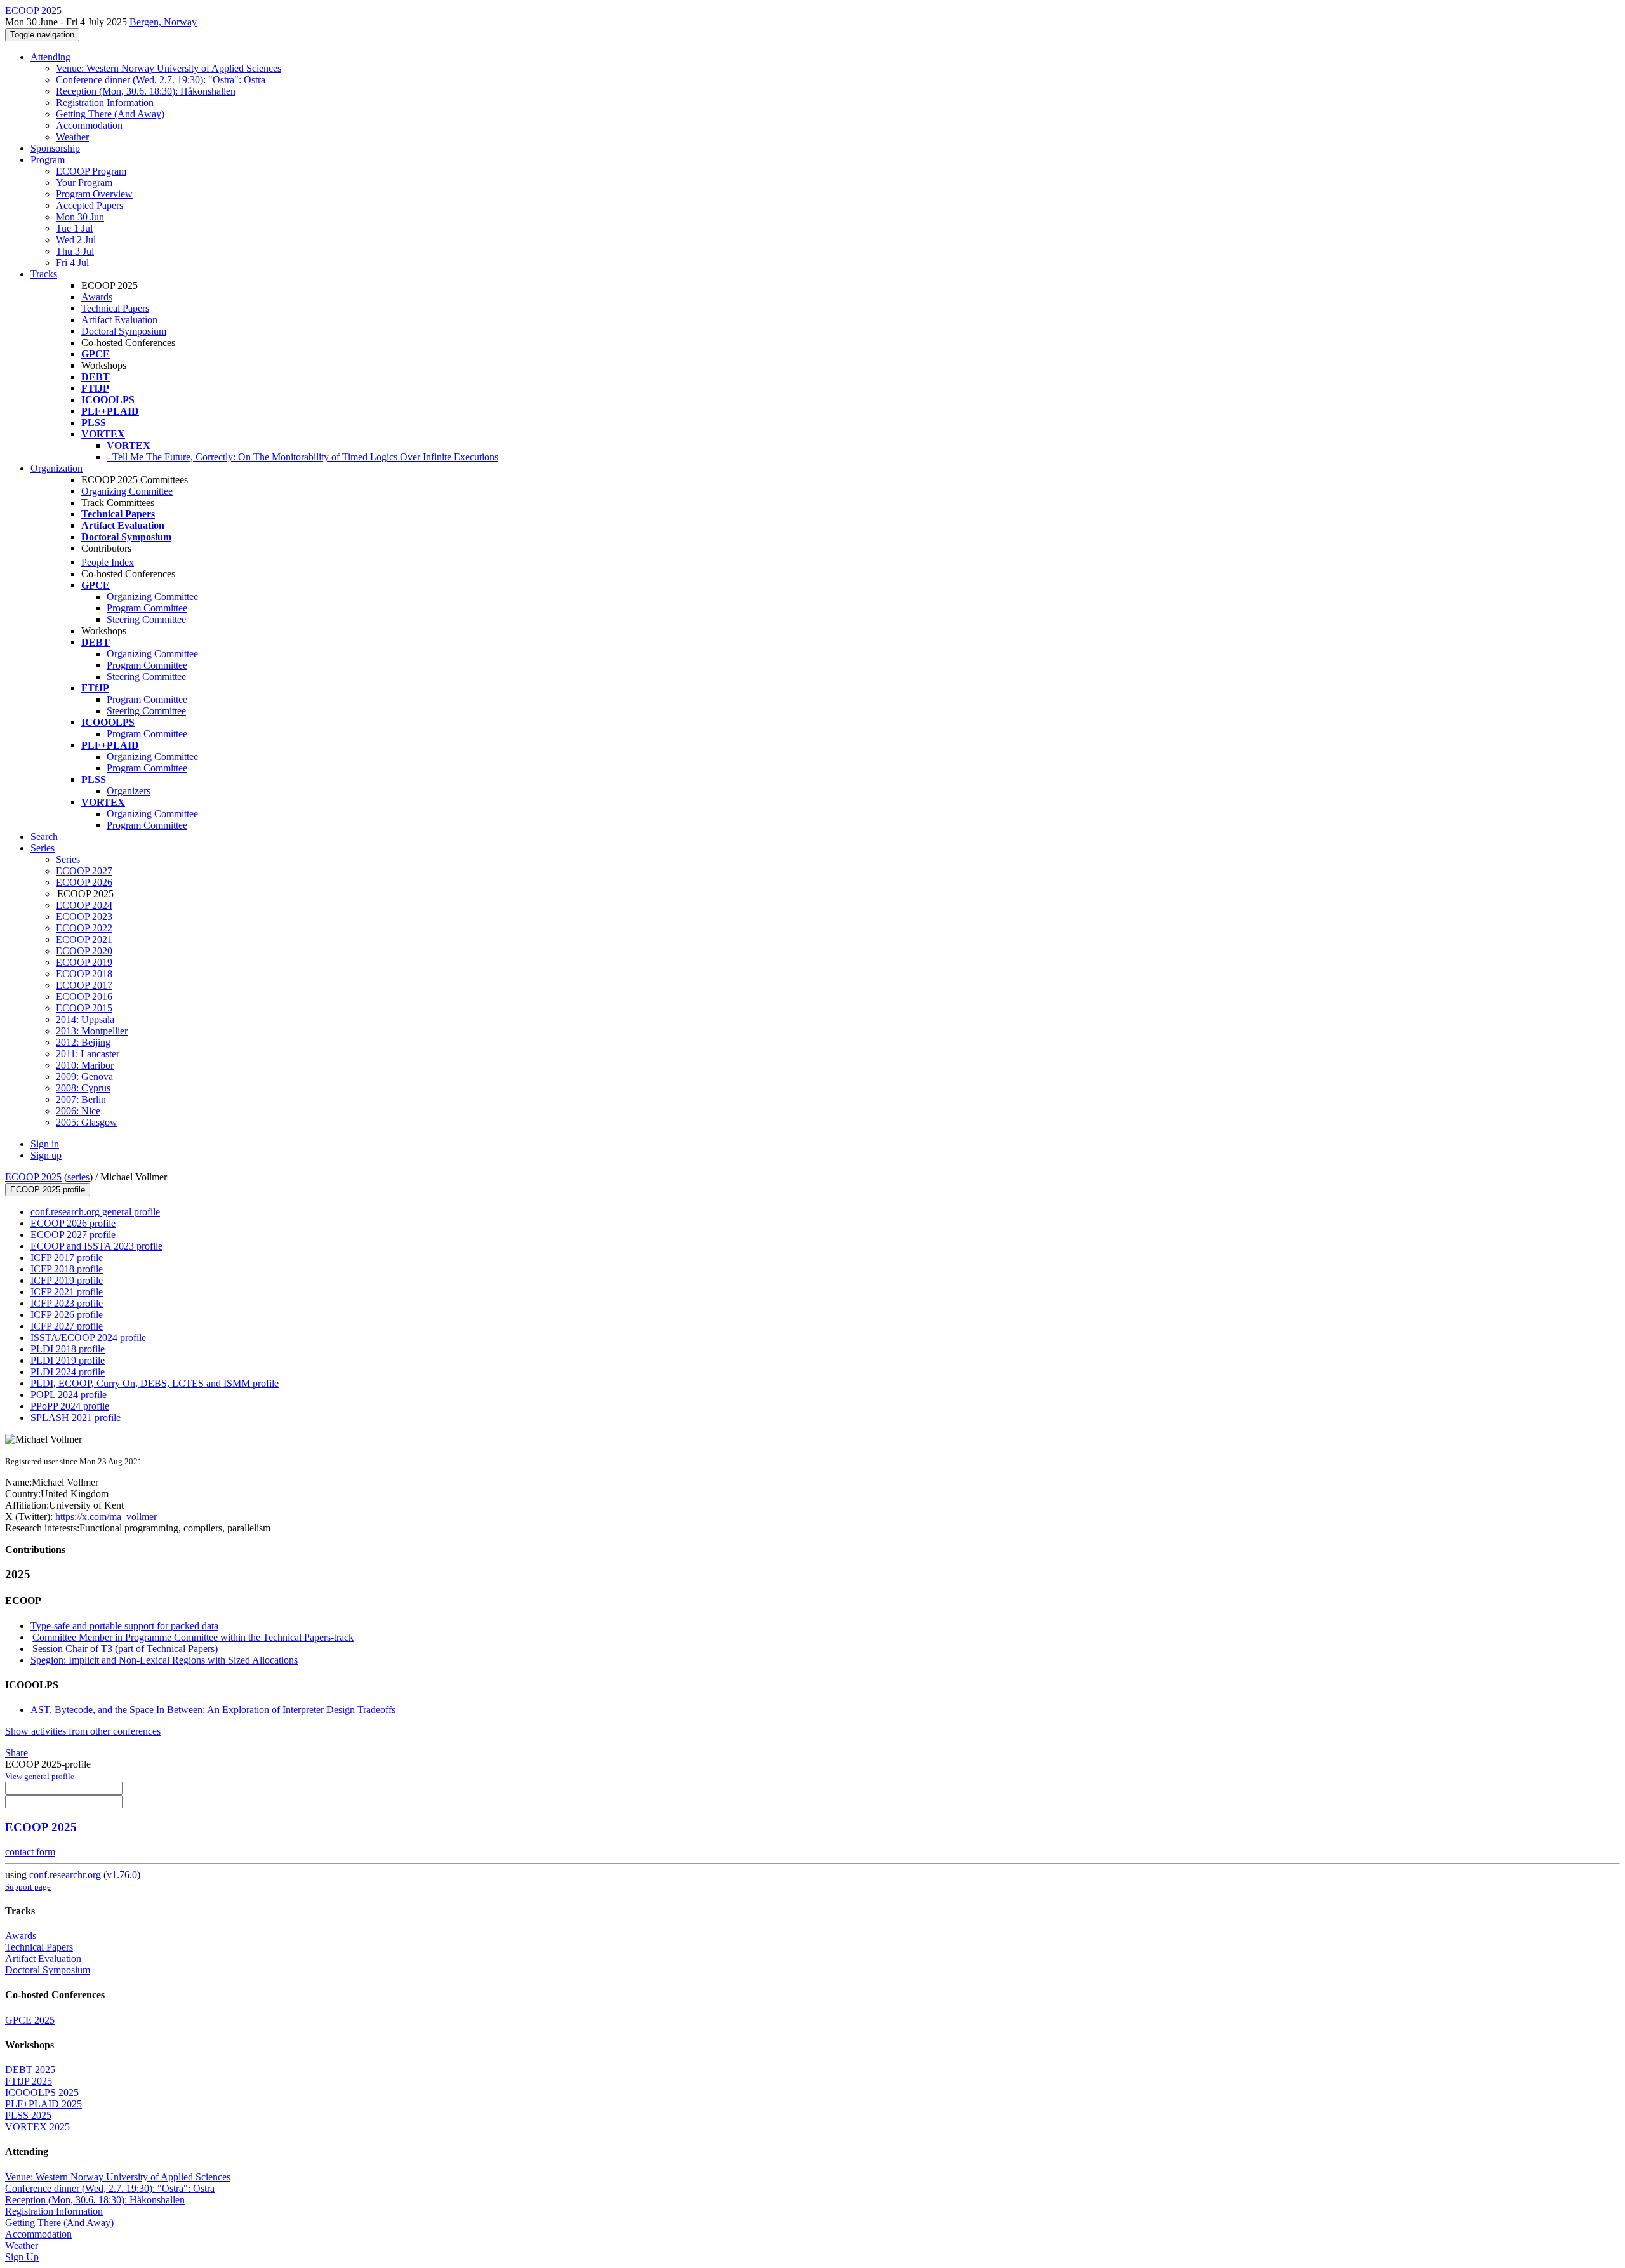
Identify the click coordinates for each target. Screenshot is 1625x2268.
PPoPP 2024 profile (70, 1406)
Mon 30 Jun (80, 217)
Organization (56, 468)
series (78, 1177)
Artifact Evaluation (119, 320)
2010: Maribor (85, 1065)
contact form (30, 1852)
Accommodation (89, 125)
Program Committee (147, 608)
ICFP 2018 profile (67, 1269)
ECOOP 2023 (84, 917)
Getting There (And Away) (110, 114)
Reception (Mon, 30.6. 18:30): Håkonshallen (146, 91)
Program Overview (94, 194)
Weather (72, 137)
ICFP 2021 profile (67, 1292)
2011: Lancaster (88, 1054)
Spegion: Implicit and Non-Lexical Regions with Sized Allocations (164, 1660)
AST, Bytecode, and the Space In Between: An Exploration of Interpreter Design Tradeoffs (213, 1710)
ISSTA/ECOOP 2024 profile (88, 1337)
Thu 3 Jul (75, 251)
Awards (97, 297)
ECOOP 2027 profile (73, 1235)
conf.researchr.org (65, 1875)
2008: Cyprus (83, 1088)
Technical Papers (115, 308)
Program (48, 160)
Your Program (84, 183)
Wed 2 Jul (76, 240)
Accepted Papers (90, 205)
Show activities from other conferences (83, 1731)
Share (17, 1753)
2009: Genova (84, 1077)
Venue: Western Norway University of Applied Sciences (169, 68)
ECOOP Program (91, 171)
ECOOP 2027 (84, 871)
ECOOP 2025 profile (48, 1190)
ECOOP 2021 (84, 939)
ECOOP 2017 (84, 985)
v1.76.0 (122, 1875)
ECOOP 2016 (84, 997)
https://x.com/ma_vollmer (105, 1517)
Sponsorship (55, 148)
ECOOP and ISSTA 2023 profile (96, 1246)
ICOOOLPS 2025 (42, 2092)
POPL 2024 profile (69, 1395)
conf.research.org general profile (95, 1212)
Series (68, 859)
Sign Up (22, 2257)
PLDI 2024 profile (68, 1372)
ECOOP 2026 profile (73, 1223)
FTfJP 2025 (29, 2081)
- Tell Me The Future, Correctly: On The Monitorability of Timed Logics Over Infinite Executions (302, 457)
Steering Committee (146, 619)
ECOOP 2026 (84, 882)
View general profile (40, 1776)
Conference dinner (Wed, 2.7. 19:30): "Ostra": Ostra (161, 80)
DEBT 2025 (30, 2070)
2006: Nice (78, 1111)
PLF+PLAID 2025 (43, 2104)
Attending (50, 57)
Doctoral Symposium (124, 331)
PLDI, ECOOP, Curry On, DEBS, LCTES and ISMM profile (155, 1383)
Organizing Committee (127, 491)
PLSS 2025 (28, 2115)
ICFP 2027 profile (67, 1326)
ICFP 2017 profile (67, 1257)
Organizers (129, 791)
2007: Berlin (81, 1099)
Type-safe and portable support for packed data (124, 1626)
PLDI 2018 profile (68, 1349)
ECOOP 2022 (84, 928)
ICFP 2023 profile (67, 1303)
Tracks (44, 274)
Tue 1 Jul (74, 228)
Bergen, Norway (163, 22)
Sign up (46, 1155)
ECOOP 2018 (84, 974)
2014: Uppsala (85, 1019)
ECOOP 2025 (33, 1177)
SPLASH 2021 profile (76, 1417)
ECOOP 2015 (84, 1008)
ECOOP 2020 (84, 951)
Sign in (45, 1144)
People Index (108, 562)
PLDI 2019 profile (68, 1360)
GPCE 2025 (30, 2020)
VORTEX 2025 (37, 2127)
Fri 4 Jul (72, 263)
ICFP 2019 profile (67, 1280)
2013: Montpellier (92, 1031)
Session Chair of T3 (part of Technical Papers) (125, 1649)
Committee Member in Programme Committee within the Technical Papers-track (193, 1637)
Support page (28, 1887)
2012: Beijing (83, 1042)
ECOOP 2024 (84, 905)
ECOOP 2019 (84, 962)
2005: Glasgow (87, 1122)
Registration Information (105, 103)
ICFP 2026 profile (67, 1315)
